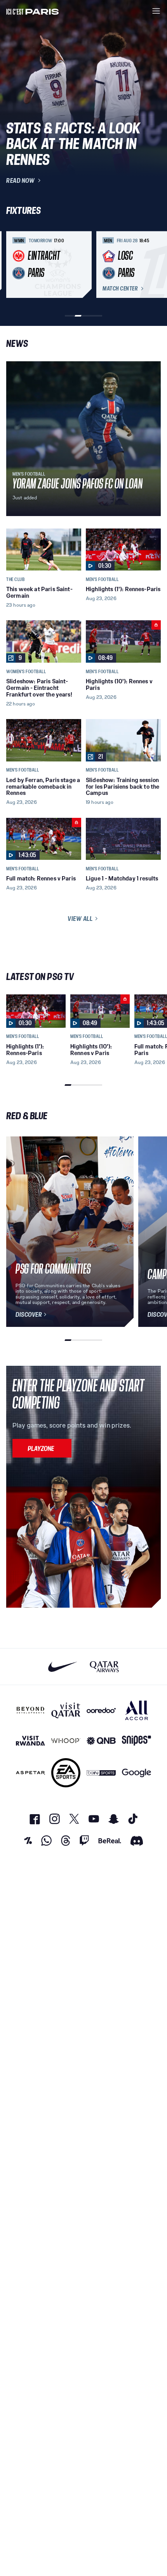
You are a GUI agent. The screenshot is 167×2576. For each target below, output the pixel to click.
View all (80, 919)
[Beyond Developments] (30, 1710)
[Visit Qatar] (66, 1710)
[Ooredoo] (101, 1710)
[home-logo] (33, 11)
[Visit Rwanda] (30, 1741)
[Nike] (63, 1667)
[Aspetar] (30, 1773)
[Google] (137, 1773)
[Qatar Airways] (104, 1667)
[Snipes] (137, 1741)
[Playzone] (42, 1448)
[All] (137, 1710)
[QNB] (101, 1741)
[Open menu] (156, 11)
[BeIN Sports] (101, 1773)
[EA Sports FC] (66, 1773)
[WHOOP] (66, 1741)
